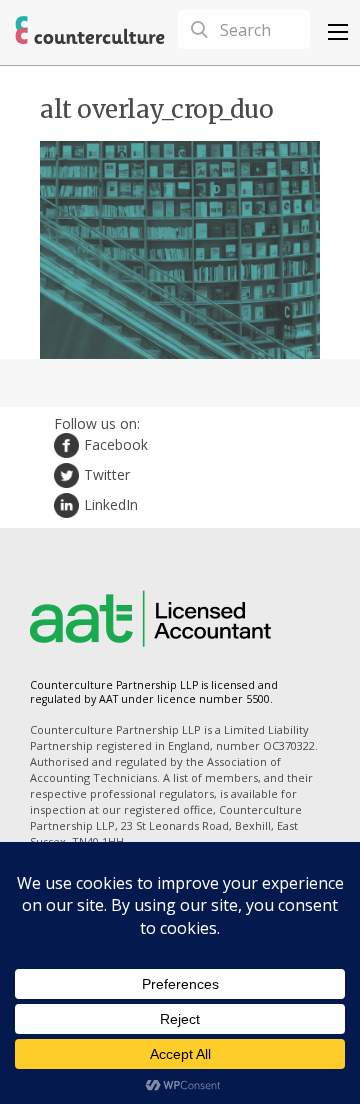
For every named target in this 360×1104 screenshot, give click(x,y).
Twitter (107, 474)
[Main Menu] (338, 32)
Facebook (116, 444)
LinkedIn (111, 504)
